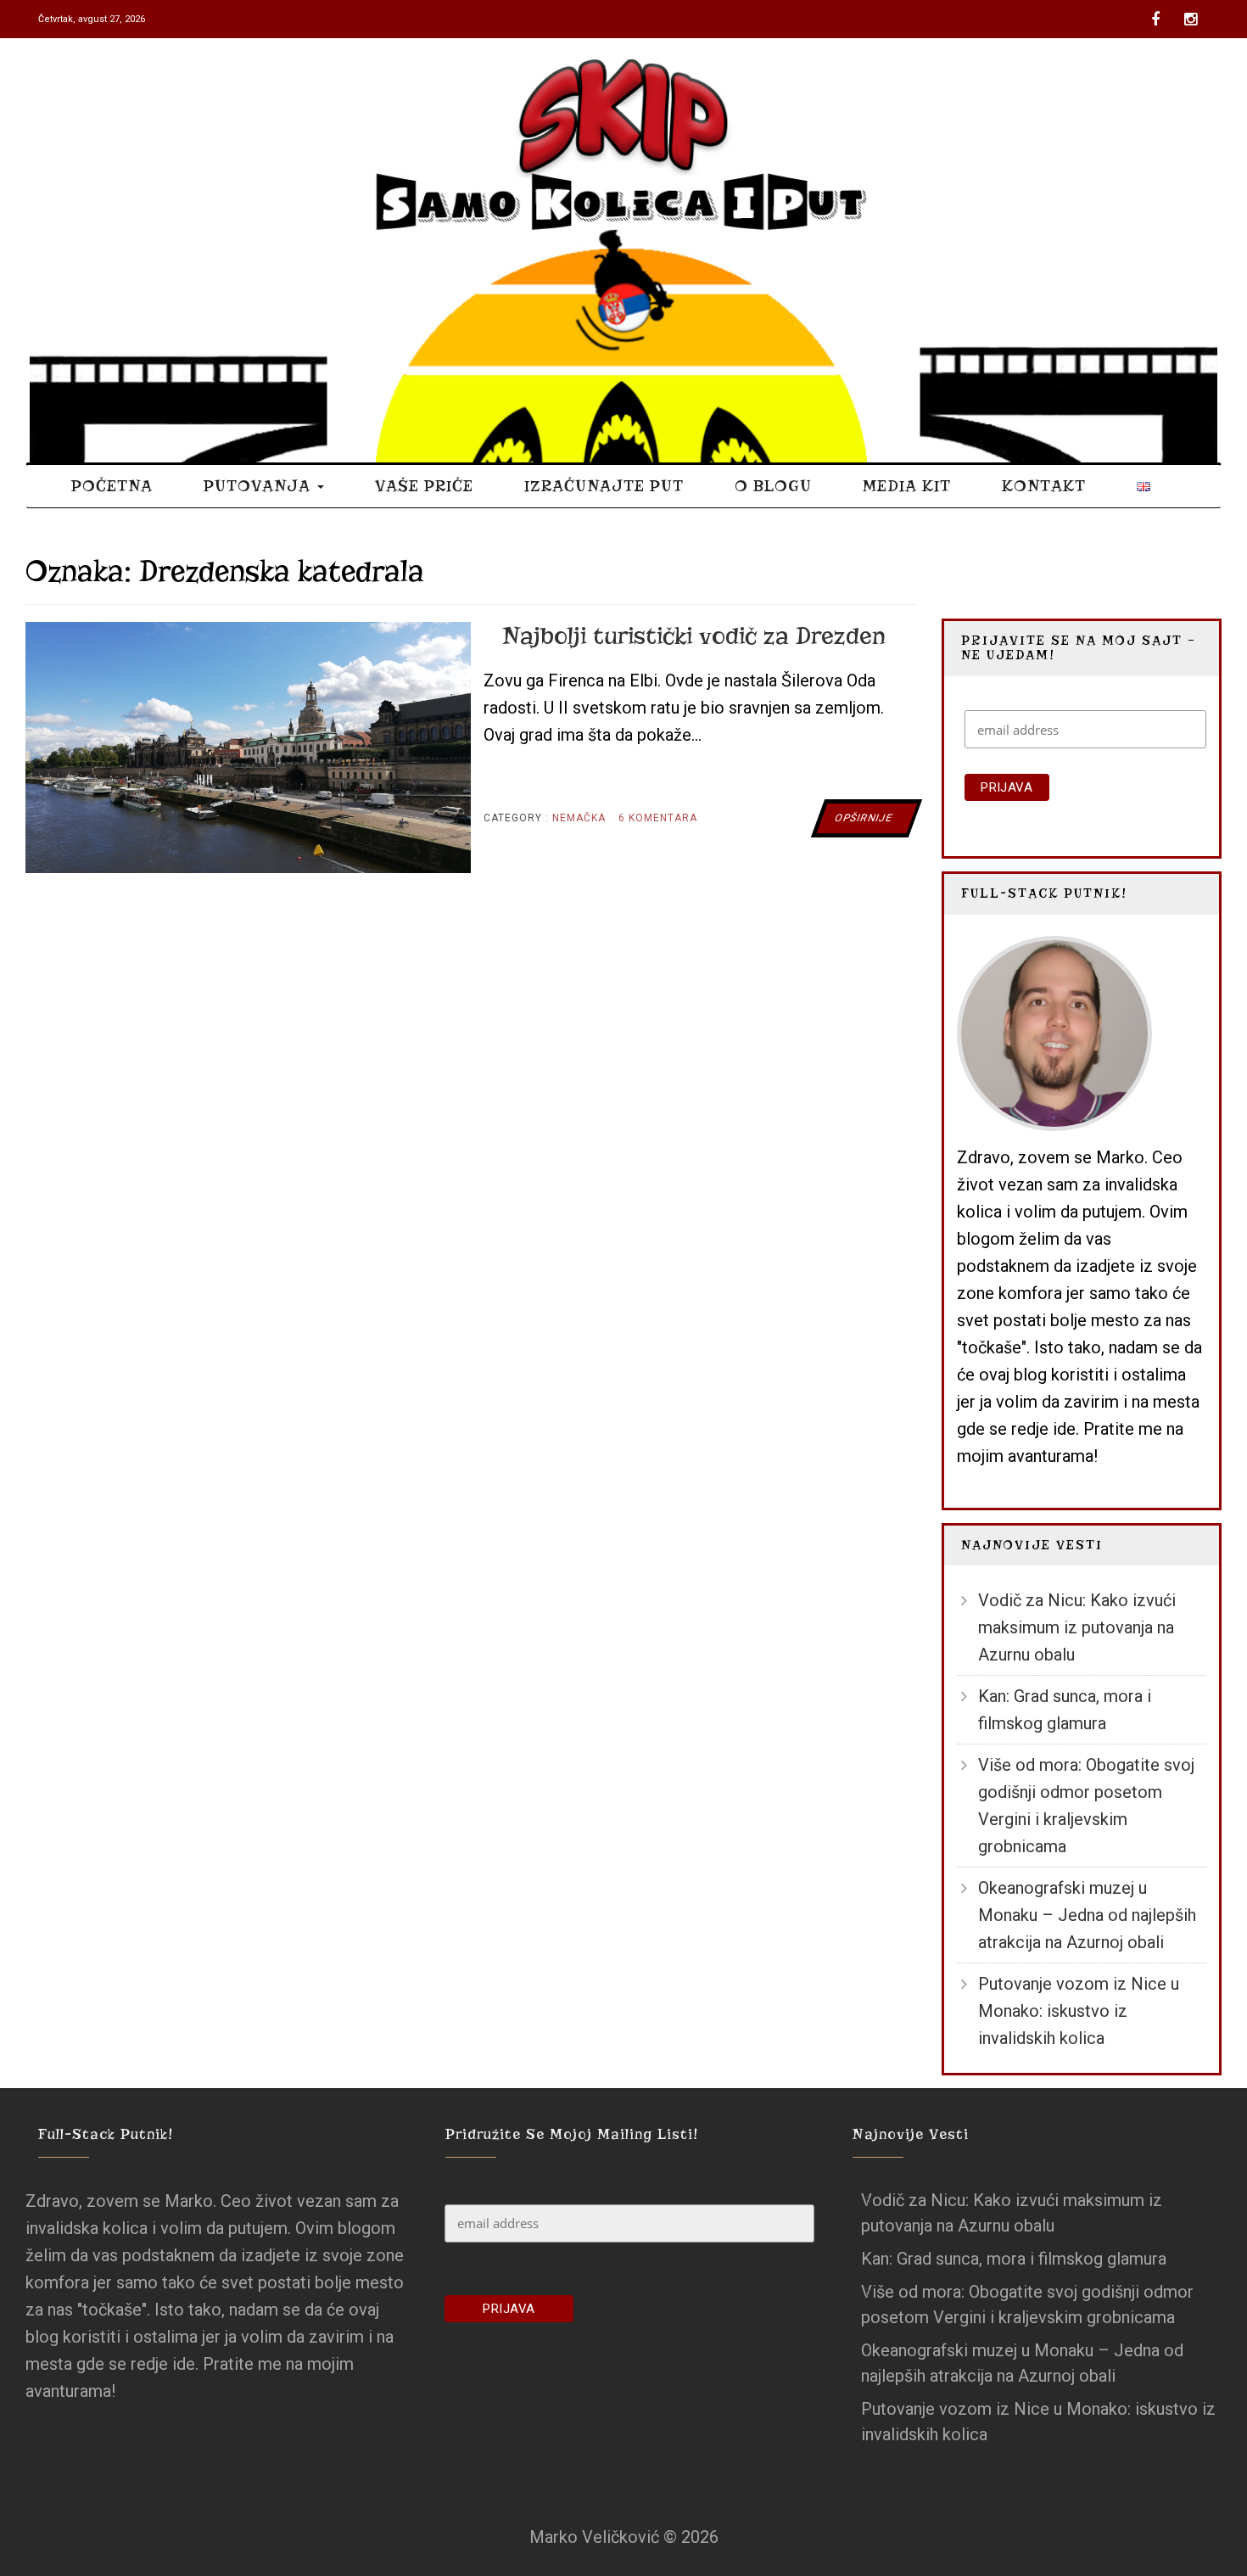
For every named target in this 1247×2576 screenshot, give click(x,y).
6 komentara (658, 824)
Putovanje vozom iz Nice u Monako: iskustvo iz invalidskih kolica (1079, 2011)
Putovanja (260, 486)
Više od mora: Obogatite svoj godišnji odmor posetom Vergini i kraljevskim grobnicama (1086, 1806)
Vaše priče (424, 486)
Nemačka (579, 818)
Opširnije (863, 818)
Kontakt (1044, 486)
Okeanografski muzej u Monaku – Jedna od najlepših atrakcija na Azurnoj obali (1087, 1915)
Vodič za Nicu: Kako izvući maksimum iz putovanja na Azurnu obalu (1077, 1627)
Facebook (1159, 13)
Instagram (1192, 13)
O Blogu (773, 486)
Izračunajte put (604, 486)
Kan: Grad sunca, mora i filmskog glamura (1065, 1710)
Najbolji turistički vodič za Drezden (694, 636)
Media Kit (907, 486)
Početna (112, 486)
